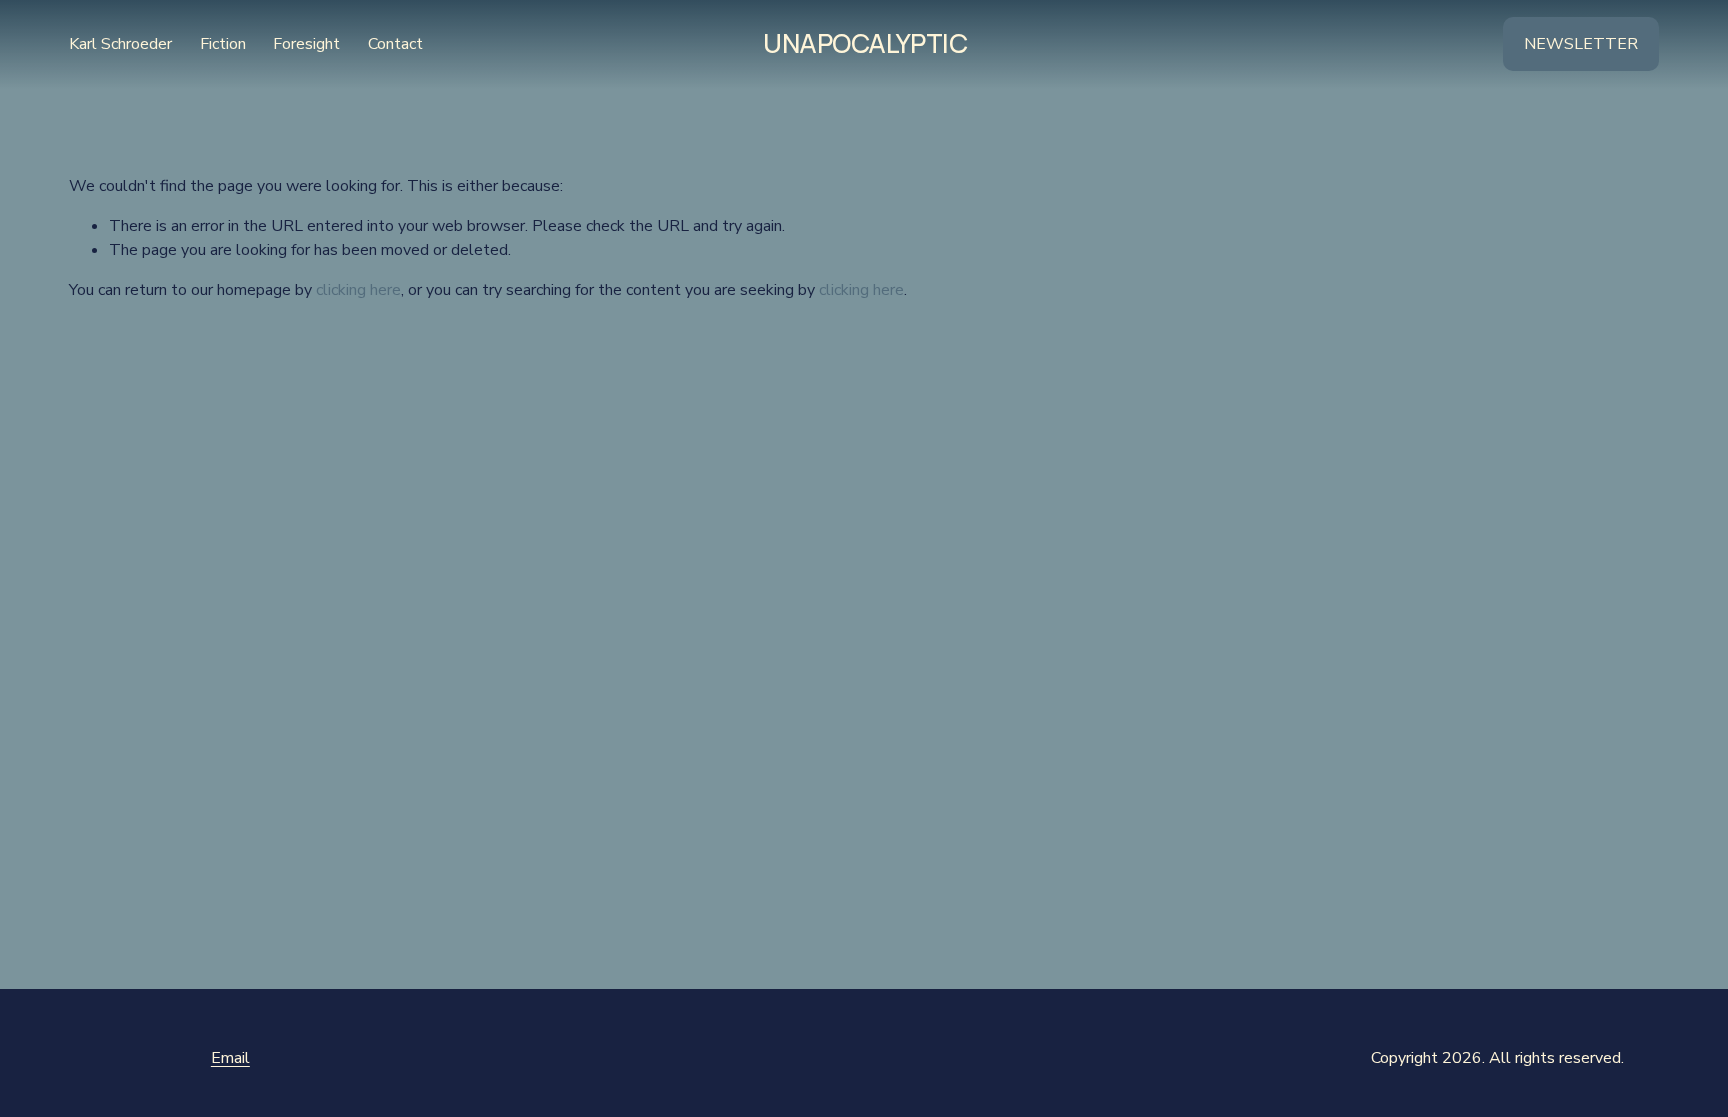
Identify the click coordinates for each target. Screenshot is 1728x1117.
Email (230, 1058)
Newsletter (1581, 44)
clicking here (358, 290)
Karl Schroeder (120, 44)
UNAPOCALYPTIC (865, 43)
